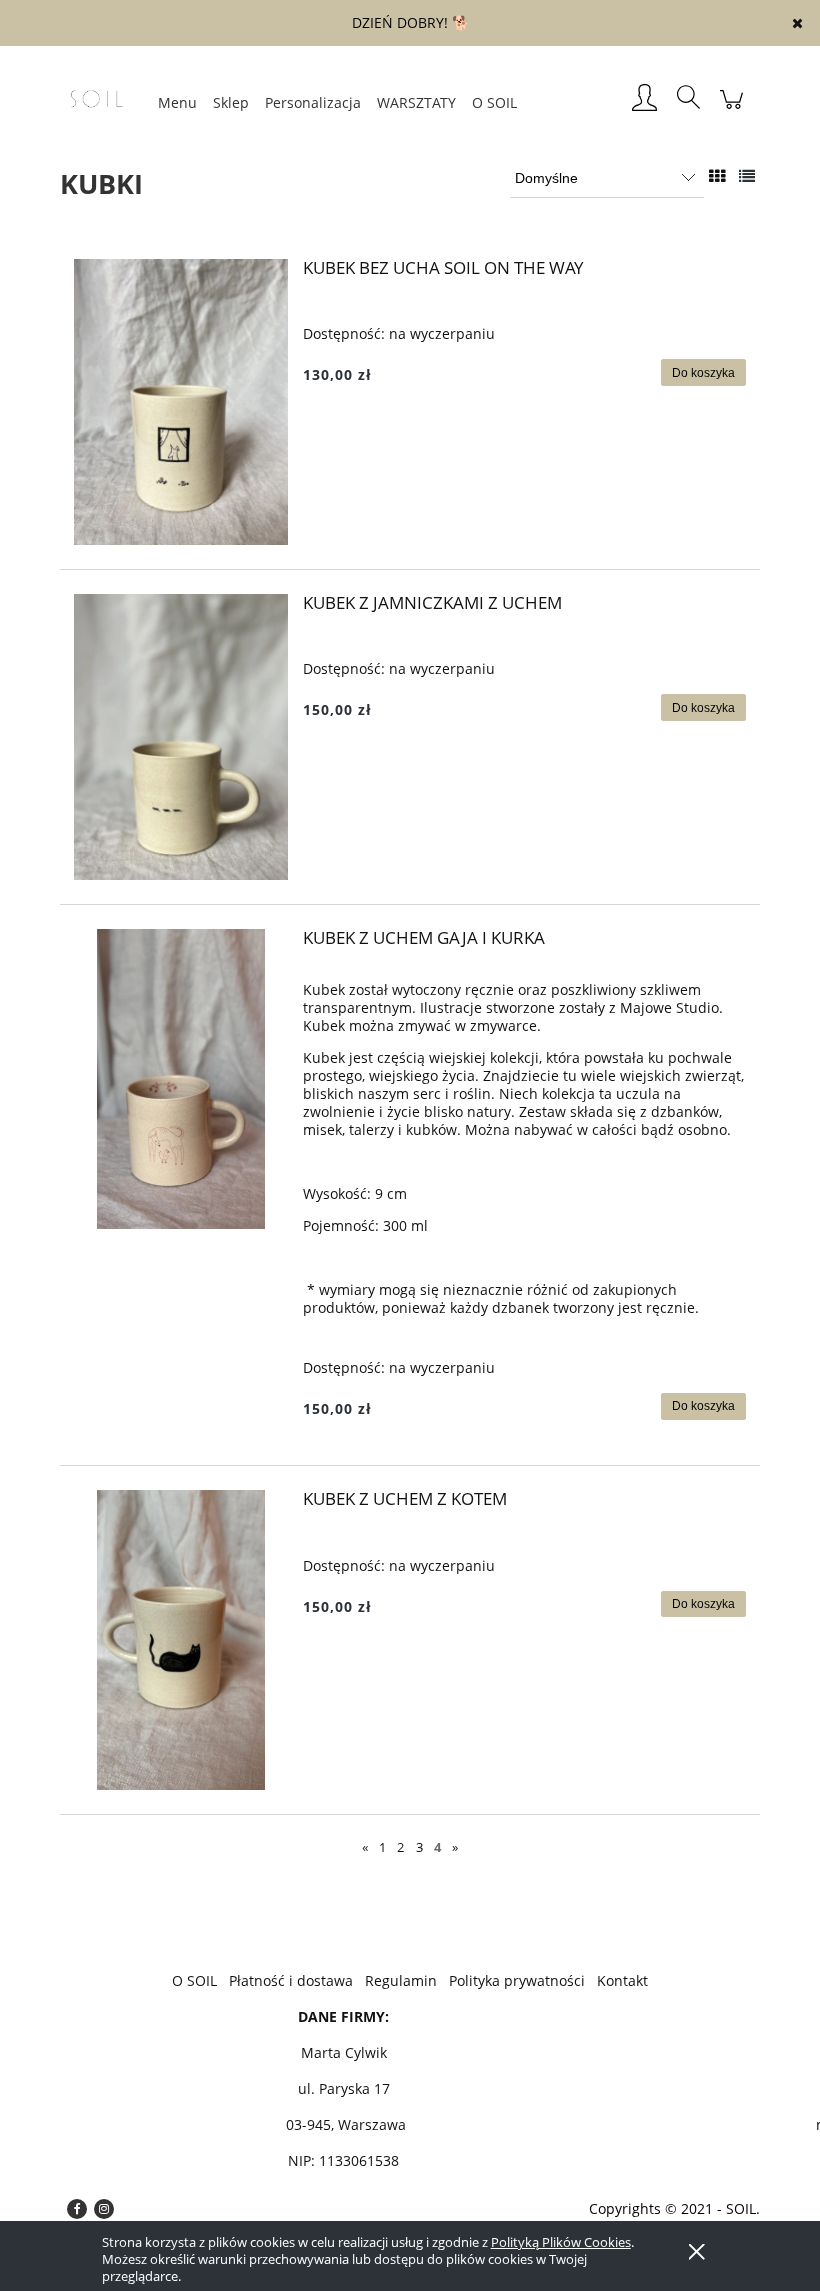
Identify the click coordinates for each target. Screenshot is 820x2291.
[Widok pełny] (747, 176)
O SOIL (194, 1980)
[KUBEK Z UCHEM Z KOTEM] (181, 1640)
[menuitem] (177, 102)
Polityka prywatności (517, 1980)
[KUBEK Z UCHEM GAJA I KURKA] (181, 1079)
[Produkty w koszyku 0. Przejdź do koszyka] (731, 109)
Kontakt (622, 1980)
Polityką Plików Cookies (561, 2242)
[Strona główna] (105, 99)
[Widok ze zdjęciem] (717, 176)
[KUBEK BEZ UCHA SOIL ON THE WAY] (181, 402)
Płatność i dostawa (291, 1980)
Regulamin (401, 1980)
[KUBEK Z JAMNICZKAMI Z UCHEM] (181, 737)
